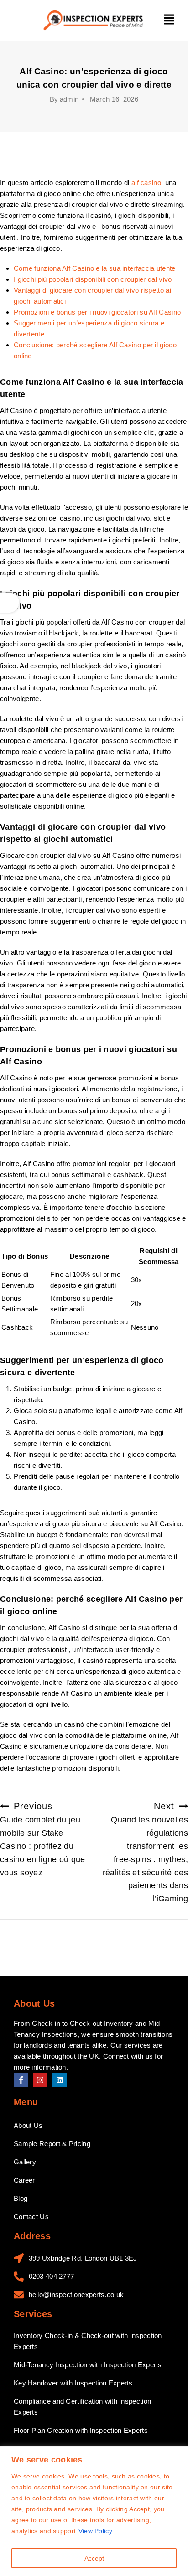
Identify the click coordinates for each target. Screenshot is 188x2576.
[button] (169, 21)
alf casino (146, 183)
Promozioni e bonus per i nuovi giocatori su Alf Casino (97, 312)
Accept (94, 2558)
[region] (94, 2511)
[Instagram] (40, 2080)
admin (69, 99)
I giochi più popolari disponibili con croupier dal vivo (93, 279)
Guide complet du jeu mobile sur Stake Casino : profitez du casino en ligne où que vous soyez (43, 1839)
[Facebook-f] (21, 2080)
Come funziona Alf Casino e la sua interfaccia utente (95, 268)
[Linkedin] (60, 2080)
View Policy (95, 2531)
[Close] (178, 2454)
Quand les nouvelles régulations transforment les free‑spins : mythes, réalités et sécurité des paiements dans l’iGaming (145, 1852)
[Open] (10, 603)
